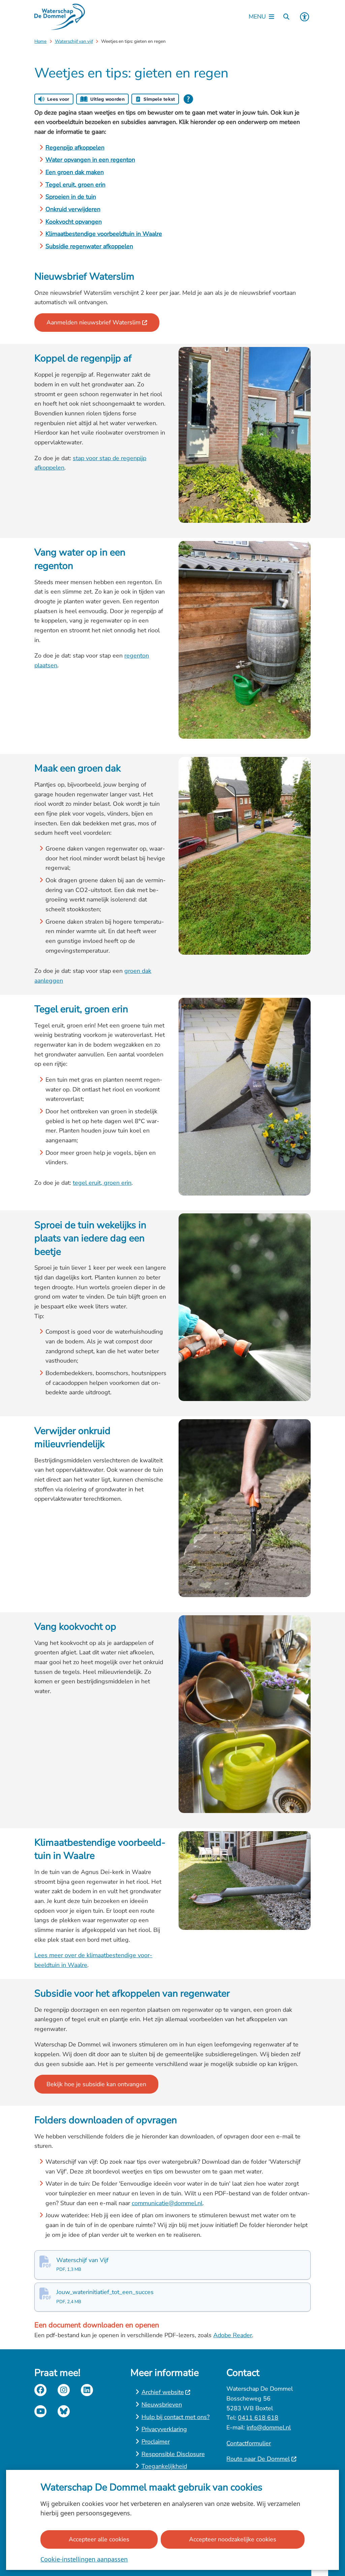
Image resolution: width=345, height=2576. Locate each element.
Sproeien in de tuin (71, 197)
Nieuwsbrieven (162, 2405)
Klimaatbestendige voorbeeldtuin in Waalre (104, 234)
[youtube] (40, 2411)
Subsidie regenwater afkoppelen (89, 246)
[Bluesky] (64, 2411)
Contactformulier (249, 2443)
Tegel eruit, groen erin (75, 185)
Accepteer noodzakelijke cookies (233, 2539)
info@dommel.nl (269, 2427)
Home (40, 41)
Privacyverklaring (164, 2429)
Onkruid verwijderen (73, 209)
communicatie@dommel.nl (167, 2203)
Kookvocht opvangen (74, 222)
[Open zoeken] (286, 17)
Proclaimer (156, 2442)
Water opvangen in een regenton (90, 160)
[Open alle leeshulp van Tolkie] (188, 99)
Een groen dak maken (75, 172)
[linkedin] (87, 2390)
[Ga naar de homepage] (60, 17)
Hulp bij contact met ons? (176, 2417)
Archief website (163, 2392)
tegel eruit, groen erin (102, 1183)
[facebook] (40, 2390)
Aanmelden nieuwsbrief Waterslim (93, 322)
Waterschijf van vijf (74, 41)
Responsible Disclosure (173, 2454)
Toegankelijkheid (164, 2466)
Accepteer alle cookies (99, 2539)
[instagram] (64, 2390)
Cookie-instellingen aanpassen (84, 2559)
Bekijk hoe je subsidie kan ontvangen (96, 2084)
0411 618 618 (258, 2418)
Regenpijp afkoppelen (75, 148)
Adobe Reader (233, 2335)
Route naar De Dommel (258, 2459)
